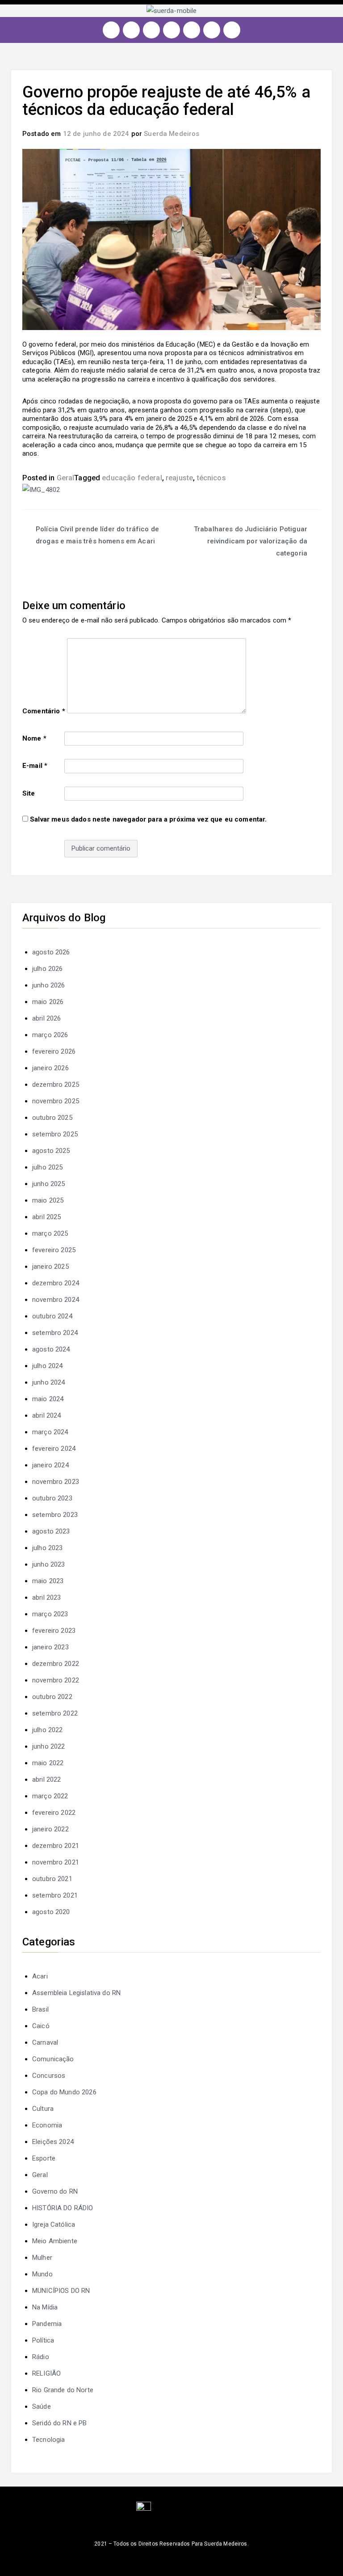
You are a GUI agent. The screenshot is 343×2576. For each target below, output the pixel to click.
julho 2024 (48, 1366)
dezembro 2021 (56, 1846)
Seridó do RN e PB (60, 2423)
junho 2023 (49, 1564)
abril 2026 (47, 1018)
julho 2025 (48, 1167)
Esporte (44, 2158)
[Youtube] (171, 30)
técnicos (211, 478)
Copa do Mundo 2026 (64, 2092)
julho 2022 (48, 1730)
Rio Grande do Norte (63, 2390)
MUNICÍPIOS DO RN (61, 2291)
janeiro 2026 (50, 1068)
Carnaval (45, 2042)
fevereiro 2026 (54, 1051)
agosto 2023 (51, 1531)
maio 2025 (48, 1200)
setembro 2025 (55, 1134)
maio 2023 (48, 1581)
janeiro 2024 (50, 1465)
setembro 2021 (55, 1895)
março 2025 (50, 1233)
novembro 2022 (56, 1680)
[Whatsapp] (212, 30)
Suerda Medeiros (171, 134)
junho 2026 (49, 985)
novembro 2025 (56, 1101)
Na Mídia (45, 2307)
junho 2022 (49, 1746)
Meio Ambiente (55, 2241)
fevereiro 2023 (54, 1631)
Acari (40, 1976)
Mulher (42, 2258)
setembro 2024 (55, 1333)
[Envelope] (232, 30)
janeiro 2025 (50, 1267)
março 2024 (50, 1432)
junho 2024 (49, 1382)
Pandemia (47, 2324)
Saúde (42, 2407)
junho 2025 (49, 1184)
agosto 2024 (51, 1349)
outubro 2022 (52, 1697)
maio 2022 (48, 1763)
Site (29, 793)
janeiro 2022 (50, 1829)
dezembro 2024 (56, 1283)
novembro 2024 (56, 1300)
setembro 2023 (55, 1515)
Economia (47, 2125)
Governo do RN (55, 2191)
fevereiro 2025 (54, 1250)
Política (43, 2340)
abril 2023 (47, 1597)
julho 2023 (48, 1548)
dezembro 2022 (56, 1664)
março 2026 (50, 1035)
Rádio (41, 2357)
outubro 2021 (52, 1879)
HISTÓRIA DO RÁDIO (63, 2208)
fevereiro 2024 (54, 1449)
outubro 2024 (52, 1316)
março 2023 (50, 1614)
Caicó (41, 2026)
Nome (34, 738)
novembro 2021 (56, 1862)
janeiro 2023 (50, 1647)
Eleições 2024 (53, 2142)
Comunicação (53, 2059)
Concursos (49, 2076)
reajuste (179, 478)
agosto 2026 (51, 952)
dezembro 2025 (56, 1085)
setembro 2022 (55, 1713)
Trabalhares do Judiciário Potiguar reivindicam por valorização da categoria (251, 541)
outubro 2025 (52, 1118)
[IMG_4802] (41, 490)
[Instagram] (111, 30)
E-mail (35, 766)
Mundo (42, 2274)
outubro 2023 (52, 1498)
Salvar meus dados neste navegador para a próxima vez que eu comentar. (148, 819)
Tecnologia (49, 2440)
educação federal (132, 478)
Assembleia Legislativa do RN (76, 1993)
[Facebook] (131, 30)
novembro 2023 (56, 1482)
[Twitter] (151, 30)
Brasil (40, 2009)
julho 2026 (48, 969)
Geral (66, 478)
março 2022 (50, 1796)
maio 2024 (48, 1399)
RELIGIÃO (46, 2373)
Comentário (44, 711)
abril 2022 (47, 1779)
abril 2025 (47, 1217)
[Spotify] (192, 30)
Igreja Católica (54, 2224)
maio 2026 (48, 1002)
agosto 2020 (51, 1912)
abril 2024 (47, 1415)
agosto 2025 (51, 1151)
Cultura (43, 2109)
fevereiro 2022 (54, 1813)
